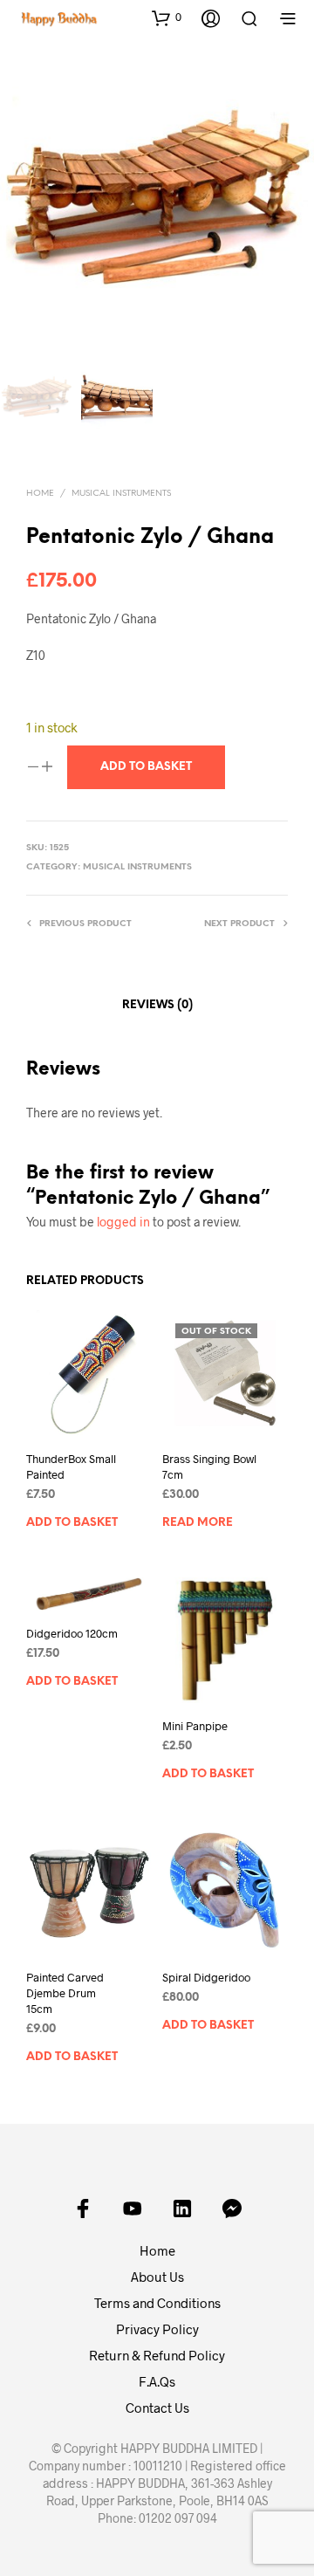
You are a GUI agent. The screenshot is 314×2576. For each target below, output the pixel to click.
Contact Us (157, 2408)
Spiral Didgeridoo (206, 1977)
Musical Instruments (121, 494)
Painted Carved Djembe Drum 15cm (65, 1993)
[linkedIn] (182, 2208)
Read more (198, 1523)
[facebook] (83, 2208)
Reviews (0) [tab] (157, 1005)
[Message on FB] (232, 2208)
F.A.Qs (157, 2381)
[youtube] (133, 2208)
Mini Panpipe (195, 1726)
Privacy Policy (157, 2329)
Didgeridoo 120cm (72, 1633)
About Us (157, 2277)
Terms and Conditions (157, 2303)
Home (40, 494)
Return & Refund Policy (157, 2355)
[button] (167, 17)
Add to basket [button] (72, 1523)
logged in (123, 1222)
